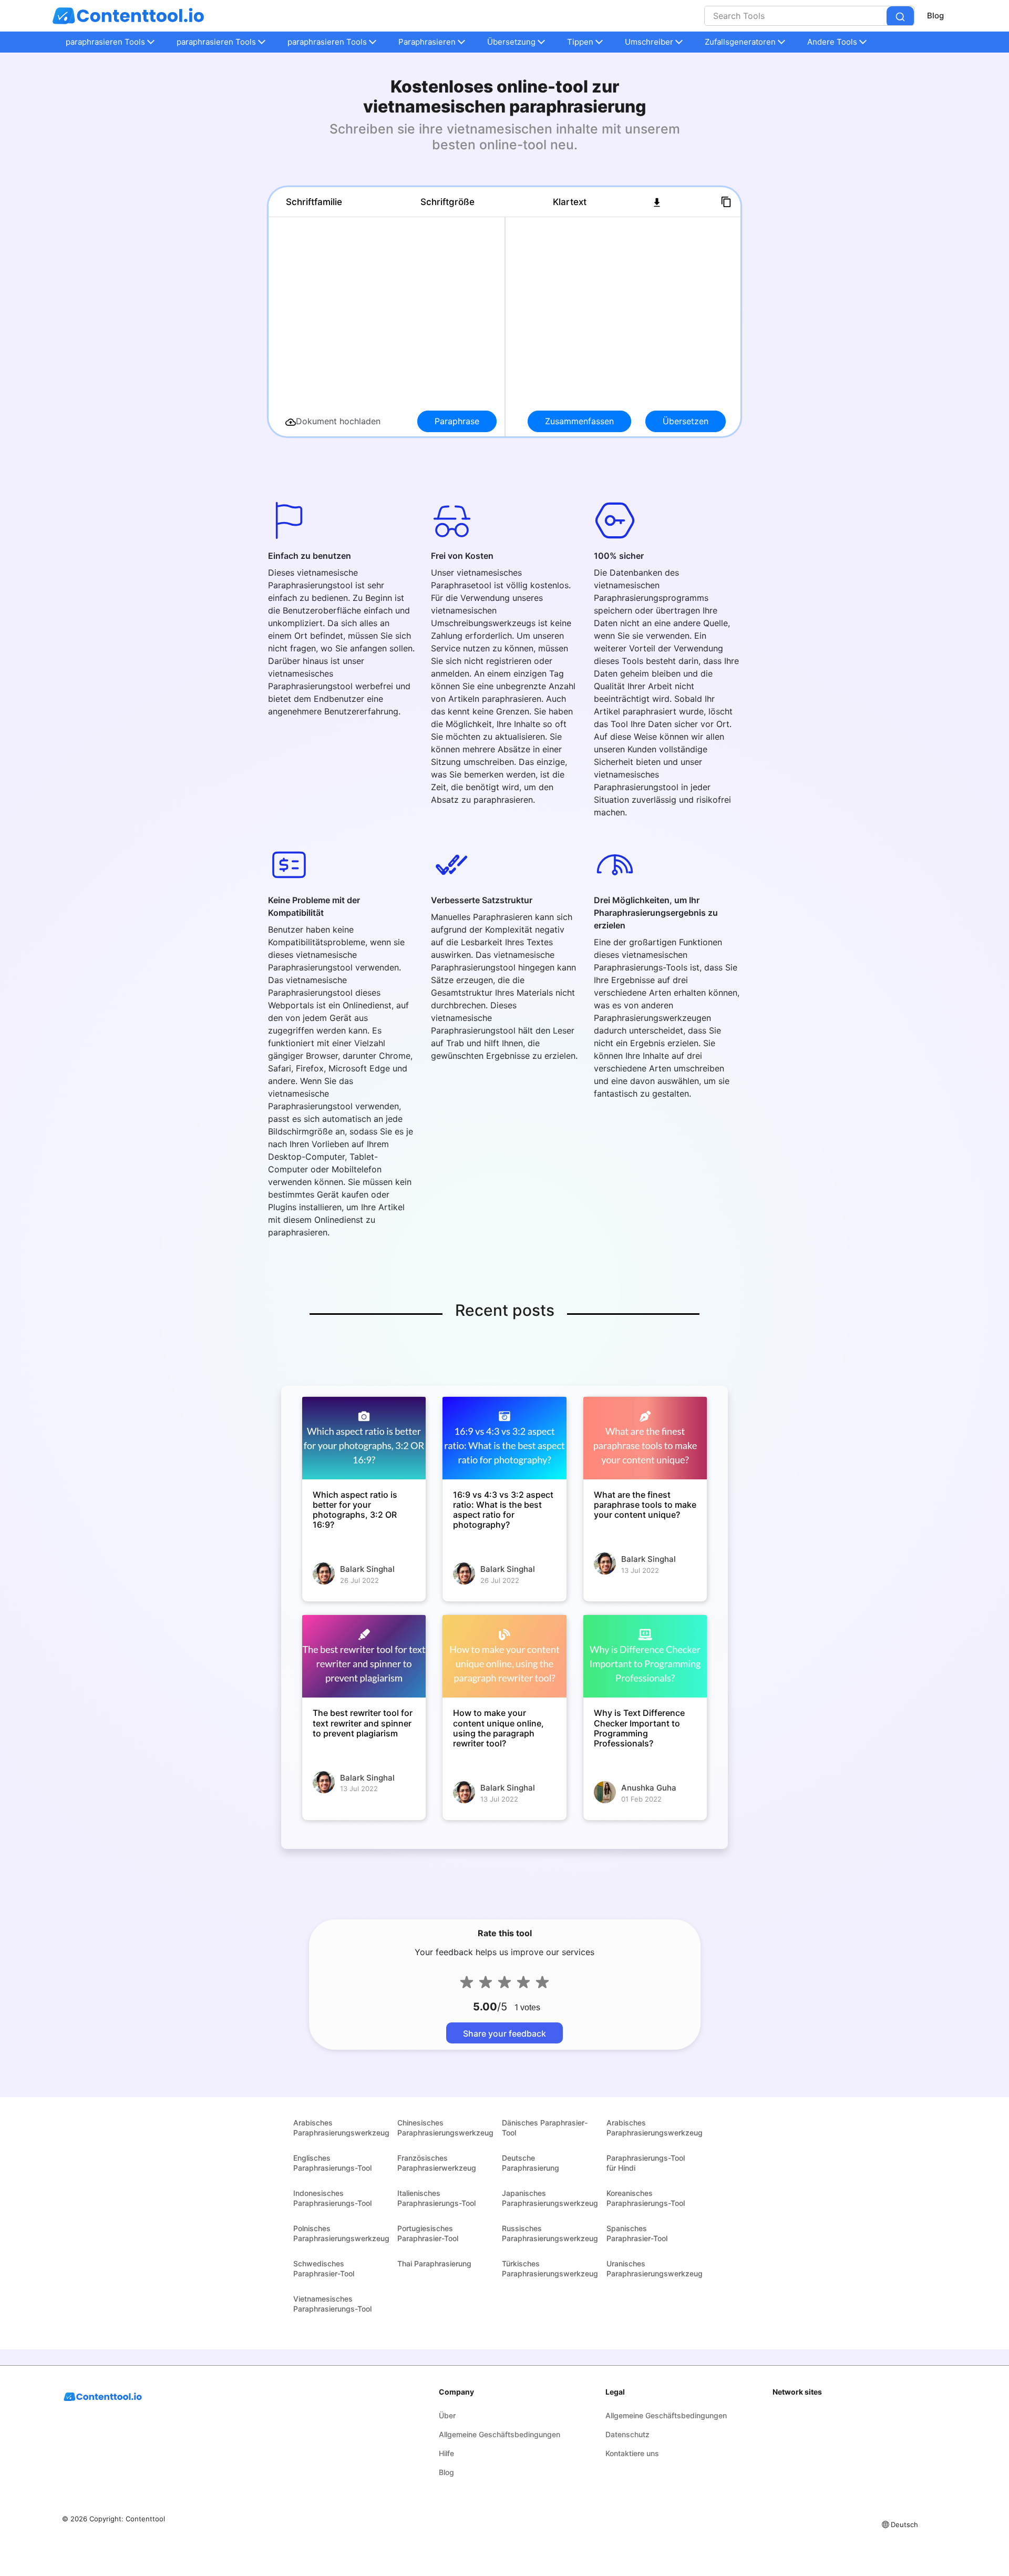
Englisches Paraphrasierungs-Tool (332, 2163)
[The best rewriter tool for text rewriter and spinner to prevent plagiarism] (364, 1656)
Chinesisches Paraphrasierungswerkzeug (445, 2128)
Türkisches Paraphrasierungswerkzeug (550, 2268)
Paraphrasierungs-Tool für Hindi (646, 2163)
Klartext (570, 202)
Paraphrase (457, 421)
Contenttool (145, 2519)
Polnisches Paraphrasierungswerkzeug (341, 2233)
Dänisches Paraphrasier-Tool (545, 2128)
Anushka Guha (649, 1788)
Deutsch (904, 2524)
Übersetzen (686, 421)
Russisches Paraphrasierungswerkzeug (550, 2233)
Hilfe (446, 2453)
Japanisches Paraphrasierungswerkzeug (550, 2198)
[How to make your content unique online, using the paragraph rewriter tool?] (504, 1656)
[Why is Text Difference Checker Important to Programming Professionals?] (645, 1656)
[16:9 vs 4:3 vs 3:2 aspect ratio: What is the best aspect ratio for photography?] (504, 1438)
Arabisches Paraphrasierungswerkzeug (341, 2128)
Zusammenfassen (579, 421)
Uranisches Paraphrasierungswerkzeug (655, 2268)
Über (447, 2415)
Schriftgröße (447, 202)
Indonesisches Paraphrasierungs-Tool (332, 2198)
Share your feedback (504, 2033)
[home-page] (128, 16)
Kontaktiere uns (632, 2453)
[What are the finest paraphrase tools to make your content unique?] (645, 1438)
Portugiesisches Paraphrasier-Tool (428, 2233)
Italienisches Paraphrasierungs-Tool (436, 2198)
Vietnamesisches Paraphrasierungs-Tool (332, 2304)
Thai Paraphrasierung (434, 2263)
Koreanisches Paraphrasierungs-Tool (646, 2198)
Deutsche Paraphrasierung (531, 2163)
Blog (935, 16)
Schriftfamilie (314, 202)
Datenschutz (627, 2434)
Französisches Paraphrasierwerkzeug (437, 2163)
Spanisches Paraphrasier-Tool (637, 2233)
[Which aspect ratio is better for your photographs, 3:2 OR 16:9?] (364, 1438)
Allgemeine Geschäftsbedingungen (500, 2434)
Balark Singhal (367, 1569)
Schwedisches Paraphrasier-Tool (324, 2268)
